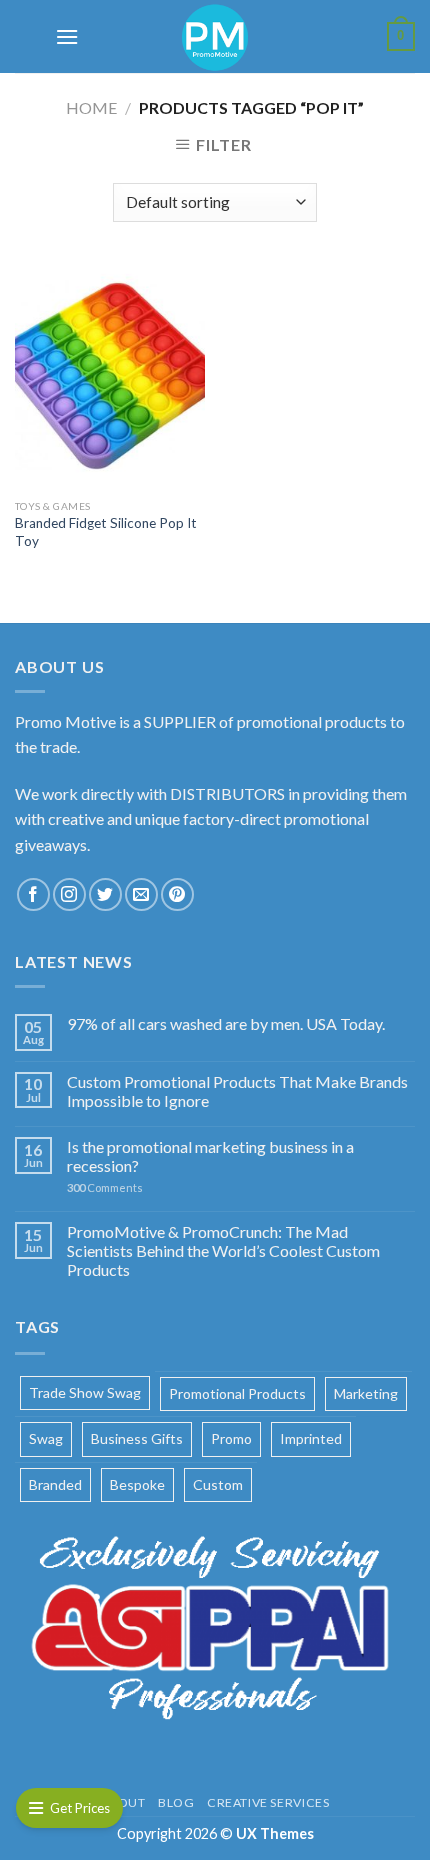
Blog (176, 1802)
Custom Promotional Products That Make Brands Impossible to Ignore (237, 1091)
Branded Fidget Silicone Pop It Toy (106, 532)
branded (55, 1484)
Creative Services (268, 1802)
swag (46, 1438)
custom (218, 1484)
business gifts (137, 1438)
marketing (366, 1393)
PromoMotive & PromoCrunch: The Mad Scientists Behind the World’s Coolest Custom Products (223, 1250)
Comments (105, 1187)
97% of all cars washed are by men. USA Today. (226, 1023)
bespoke (137, 1484)
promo (231, 1438)
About (123, 1802)
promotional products (237, 1393)
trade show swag (85, 1392)
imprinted (311, 1438)
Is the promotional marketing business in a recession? (210, 1156)
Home (91, 107)
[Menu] (66, 36)
